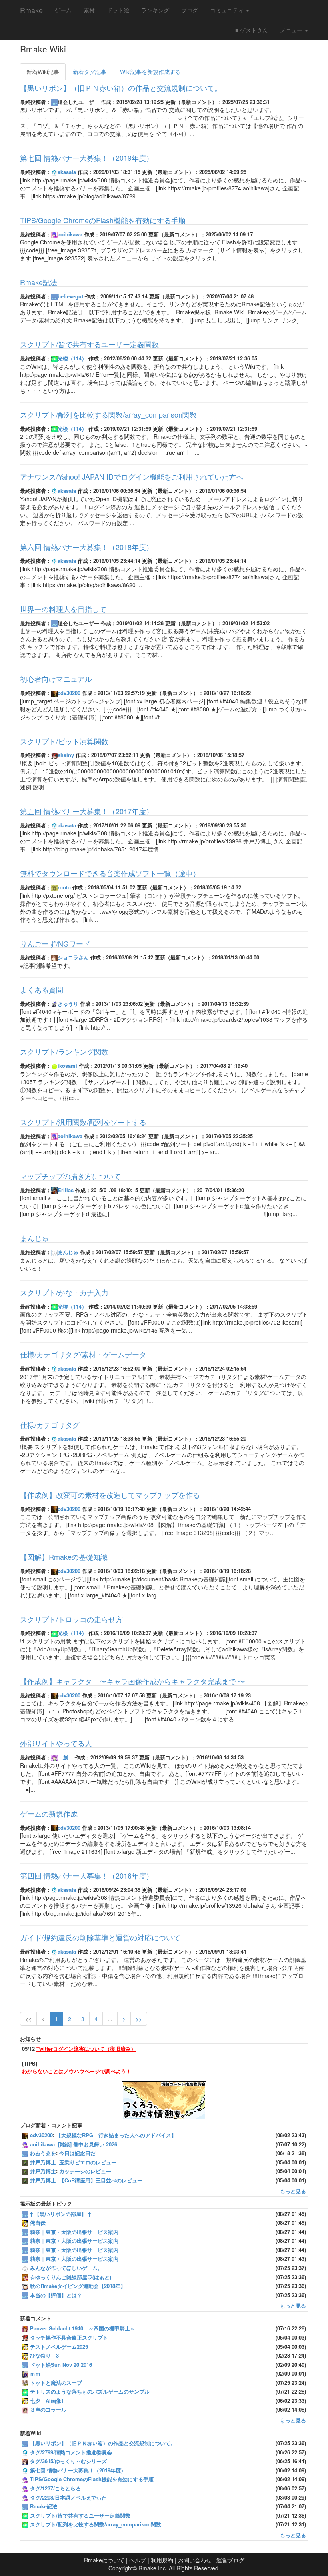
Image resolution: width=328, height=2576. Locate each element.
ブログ (190, 10)
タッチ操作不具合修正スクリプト (69, 2337)
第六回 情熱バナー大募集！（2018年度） (87, 547)
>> (139, 2019)
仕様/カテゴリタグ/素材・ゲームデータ (83, 1354)
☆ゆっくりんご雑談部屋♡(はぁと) (71, 2277)
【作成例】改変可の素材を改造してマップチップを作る (110, 1495)
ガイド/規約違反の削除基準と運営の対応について (100, 1937)
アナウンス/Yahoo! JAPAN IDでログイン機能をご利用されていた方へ (132, 476)
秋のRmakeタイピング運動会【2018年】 (78, 2286)
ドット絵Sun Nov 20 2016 (61, 2365)
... (110, 2019)
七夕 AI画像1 (47, 2401)
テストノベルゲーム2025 (59, 2347)
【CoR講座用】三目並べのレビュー (101, 2180)
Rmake (31, 10)
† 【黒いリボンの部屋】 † (60, 2214)
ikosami (67, 1066)
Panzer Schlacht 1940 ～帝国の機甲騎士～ (83, 2328)
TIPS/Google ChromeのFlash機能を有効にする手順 (103, 220)
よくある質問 (42, 989)
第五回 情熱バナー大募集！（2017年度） (87, 811)
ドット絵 (118, 10)
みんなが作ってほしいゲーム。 (66, 2268)
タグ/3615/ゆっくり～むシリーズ (68, 2461)
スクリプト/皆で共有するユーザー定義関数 (89, 344)
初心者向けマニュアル (56, 679)
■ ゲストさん (252, 30)
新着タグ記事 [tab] (90, 72)
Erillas (66, 1190)
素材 (89, 10)
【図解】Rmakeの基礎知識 (64, 1557)
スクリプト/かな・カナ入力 (64, 1292)
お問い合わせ (195, 2560)
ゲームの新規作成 (49, 1813)
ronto (64, 887)
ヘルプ (138, 2560)
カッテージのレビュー (85, 2171)
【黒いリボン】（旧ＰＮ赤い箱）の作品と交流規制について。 (121, 88)
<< (28, 2019)
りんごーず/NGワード (55, 943)
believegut (70, 296)
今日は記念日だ (77, 2153)
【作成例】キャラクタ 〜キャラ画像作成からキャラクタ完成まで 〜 (133, 1681)
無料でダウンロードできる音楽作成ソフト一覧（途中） (110, 873)
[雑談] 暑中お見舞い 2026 (88, 2144)
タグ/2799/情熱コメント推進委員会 (71, 2452)
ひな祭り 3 (44, 2355)
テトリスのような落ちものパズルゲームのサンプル (90, 2391)
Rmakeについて (104, 2560)
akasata (67, 172)
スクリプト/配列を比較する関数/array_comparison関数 (108, 414)
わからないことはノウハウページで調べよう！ (77, 2071)
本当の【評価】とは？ (56, 2295)
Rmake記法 (39, 282)
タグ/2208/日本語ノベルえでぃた (68, 2497)
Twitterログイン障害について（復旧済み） (86, 2049)
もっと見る (293, 2191)
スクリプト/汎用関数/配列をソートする (83, 1122)
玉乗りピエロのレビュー (88, 2162)
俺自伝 (38, 2223)
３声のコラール (48, 2409)
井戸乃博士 (43, 2162)
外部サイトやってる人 (56, 1743)
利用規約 (162, 2560)
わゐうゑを (43, 2153)
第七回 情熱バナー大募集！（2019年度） (87, 158)
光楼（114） (72, 358)
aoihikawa (70, 234)
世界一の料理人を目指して (63, 609)
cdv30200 (69, 693)
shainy (66, 755)
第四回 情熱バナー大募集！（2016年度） (87, 1875)
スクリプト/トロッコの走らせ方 (71, 1619)
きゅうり (68, 1004)
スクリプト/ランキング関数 (64, 1051)
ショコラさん (73, 957)
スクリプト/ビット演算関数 (64, 741)
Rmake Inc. (153, 2568)
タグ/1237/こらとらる (55, 2488)
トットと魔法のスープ (56, 2383)
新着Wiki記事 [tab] (43, 72)
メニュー (292, 30)
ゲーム (63, 10)
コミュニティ (228, 10)
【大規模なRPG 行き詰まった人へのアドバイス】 (116, 2135)
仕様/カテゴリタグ (50, 1425)
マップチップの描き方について (70, 1176)
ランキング (155, 10)
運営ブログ (230, 2560)
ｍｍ (35, 2373)
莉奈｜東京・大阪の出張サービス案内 (74, 2232)
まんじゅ (34, 1238)
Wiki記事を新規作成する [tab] (150, 72)
